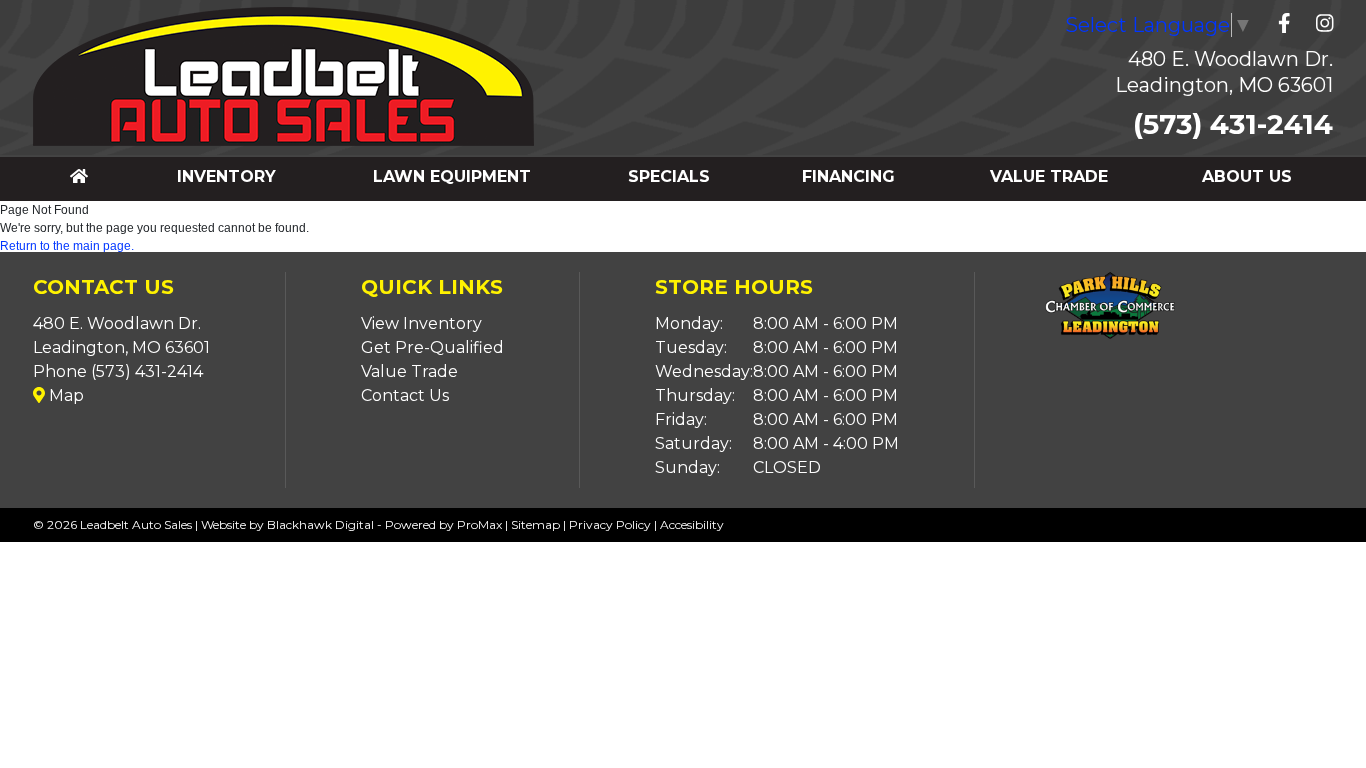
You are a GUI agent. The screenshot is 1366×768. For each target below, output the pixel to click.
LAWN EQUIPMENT (452, 176)
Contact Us (405, 395)
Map (64, 395)
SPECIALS (669, 176)
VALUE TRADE (1049, 176)
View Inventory (421, 323)
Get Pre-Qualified (432, 347)
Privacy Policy (610, 524)
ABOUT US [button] (1247, 176)
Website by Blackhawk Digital (287, 524)
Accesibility (692, 524)
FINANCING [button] (848, 176)
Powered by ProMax (443, 524)
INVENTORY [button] (226, 176)
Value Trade (409, 371)
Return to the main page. (67, 246)
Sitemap (535, 524)
